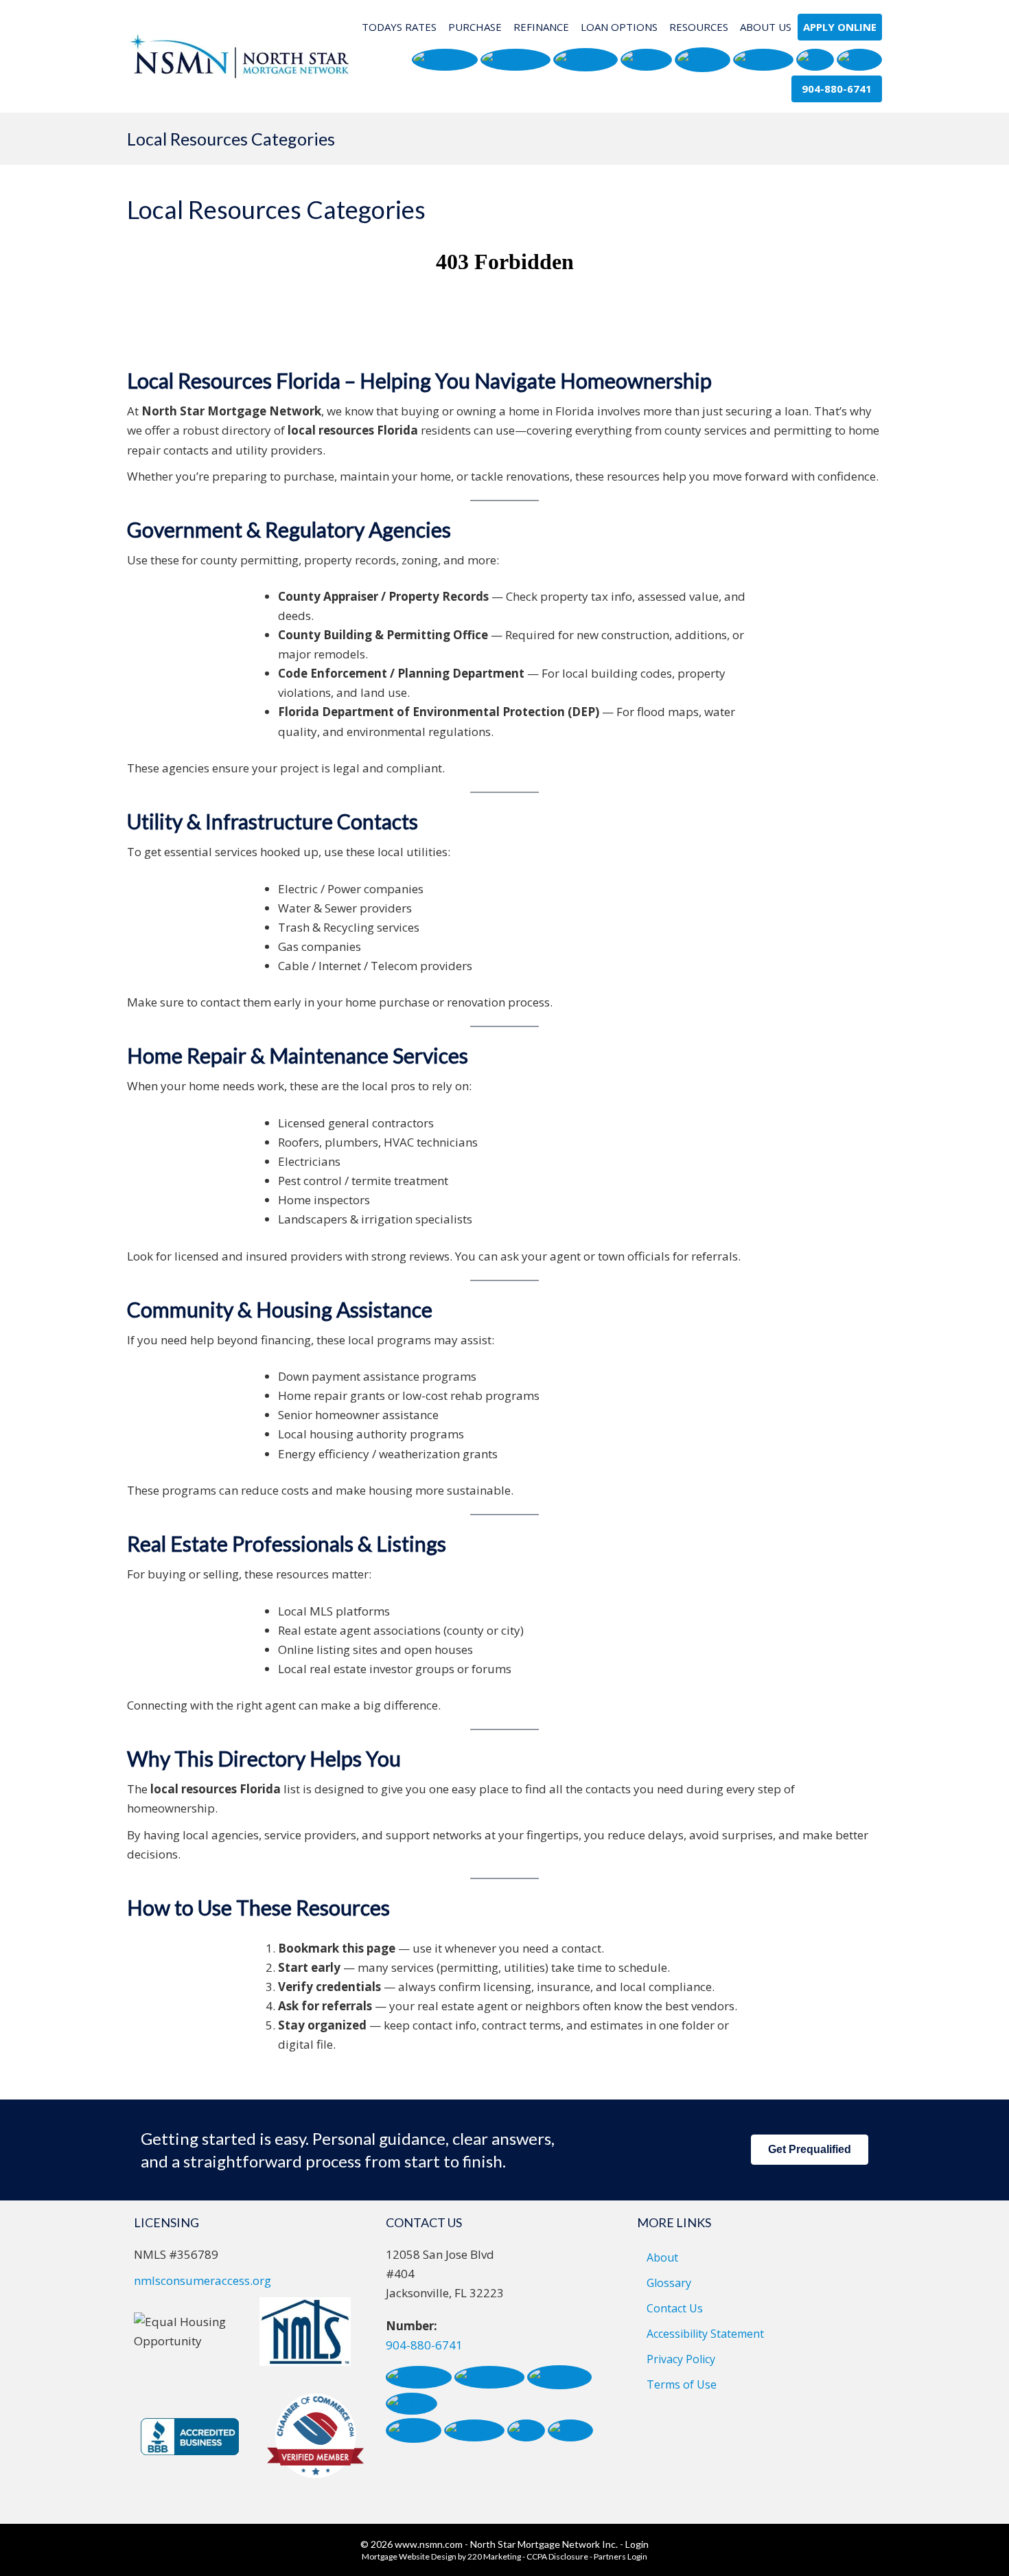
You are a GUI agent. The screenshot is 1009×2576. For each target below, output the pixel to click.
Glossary (669, 2283)
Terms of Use (682, 2384)
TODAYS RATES (399, 27)
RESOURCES (699, 27)
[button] (445, 60)
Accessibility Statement (705, 2334)
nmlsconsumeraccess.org (202, 2280)
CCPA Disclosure (557, 2556)
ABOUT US (766, 27)
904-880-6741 (424, 2345)
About (662, 2257)
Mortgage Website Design (409, 2556)
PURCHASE (475, 27)
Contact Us (675, 2308)
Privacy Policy (681, 2359)
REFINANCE (541, 27)
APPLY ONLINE (840, 27)
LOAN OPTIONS (619, 27)
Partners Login (621, 2556)
